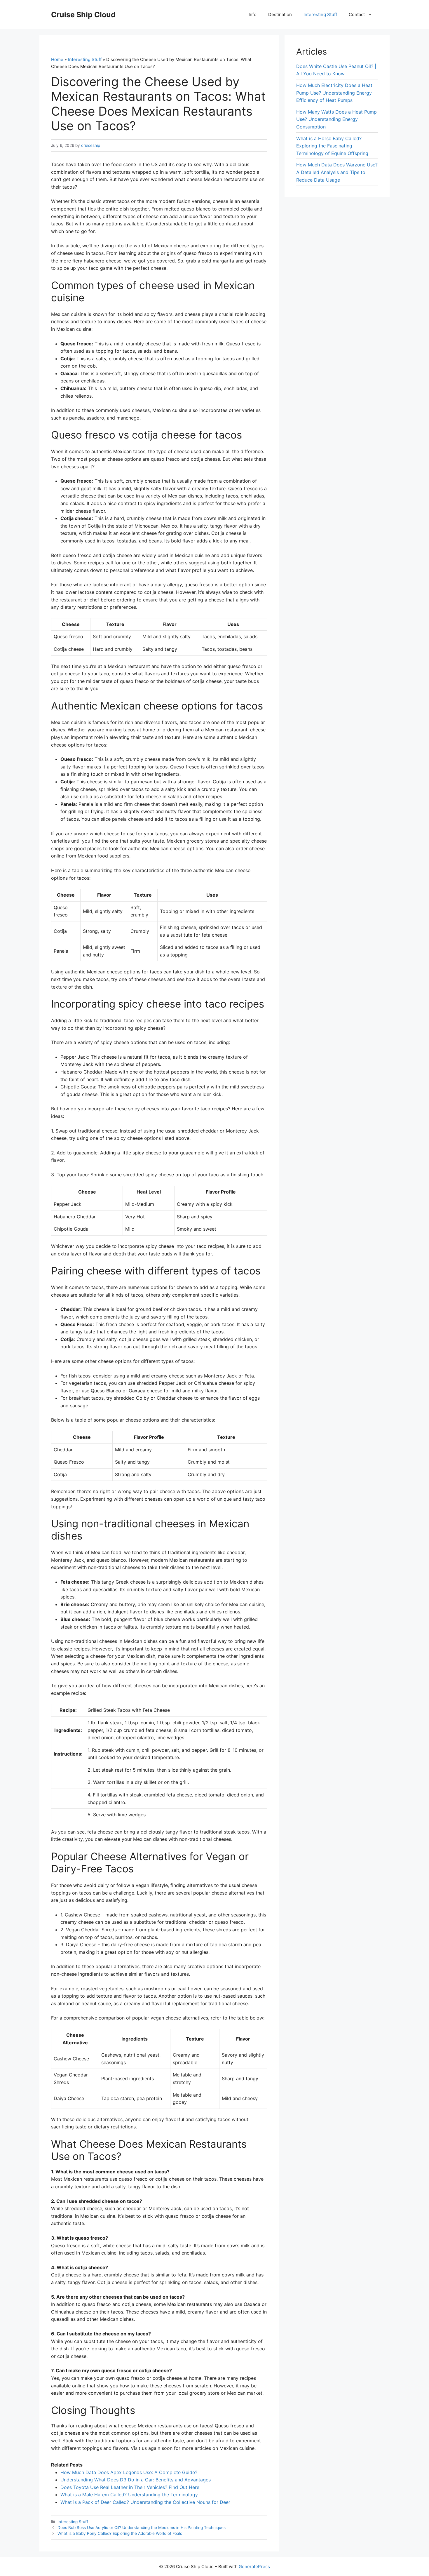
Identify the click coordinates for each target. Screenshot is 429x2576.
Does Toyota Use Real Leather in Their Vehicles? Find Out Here (130, 2487)
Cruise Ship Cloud (83, 15)
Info (253, 14)
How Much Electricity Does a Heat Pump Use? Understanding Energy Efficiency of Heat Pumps (334, 93)
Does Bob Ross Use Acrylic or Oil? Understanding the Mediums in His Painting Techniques (142, 2528)
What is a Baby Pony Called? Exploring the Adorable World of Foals (120, 2533)
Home (57, 59)
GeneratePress (254, 2567)
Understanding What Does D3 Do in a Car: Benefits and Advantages (136, 2480)
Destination (280, 14)
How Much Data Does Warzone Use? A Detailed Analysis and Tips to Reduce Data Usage (337, 172)
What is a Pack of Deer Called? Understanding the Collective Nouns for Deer (145, 2502)
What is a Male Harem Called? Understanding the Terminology (129, 2495)
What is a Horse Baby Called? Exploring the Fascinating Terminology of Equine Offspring (332, 146)
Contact (357, 14)
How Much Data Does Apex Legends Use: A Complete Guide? (129, 2472)
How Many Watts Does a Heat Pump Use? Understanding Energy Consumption (336, 119)
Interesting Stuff (320, 14)
